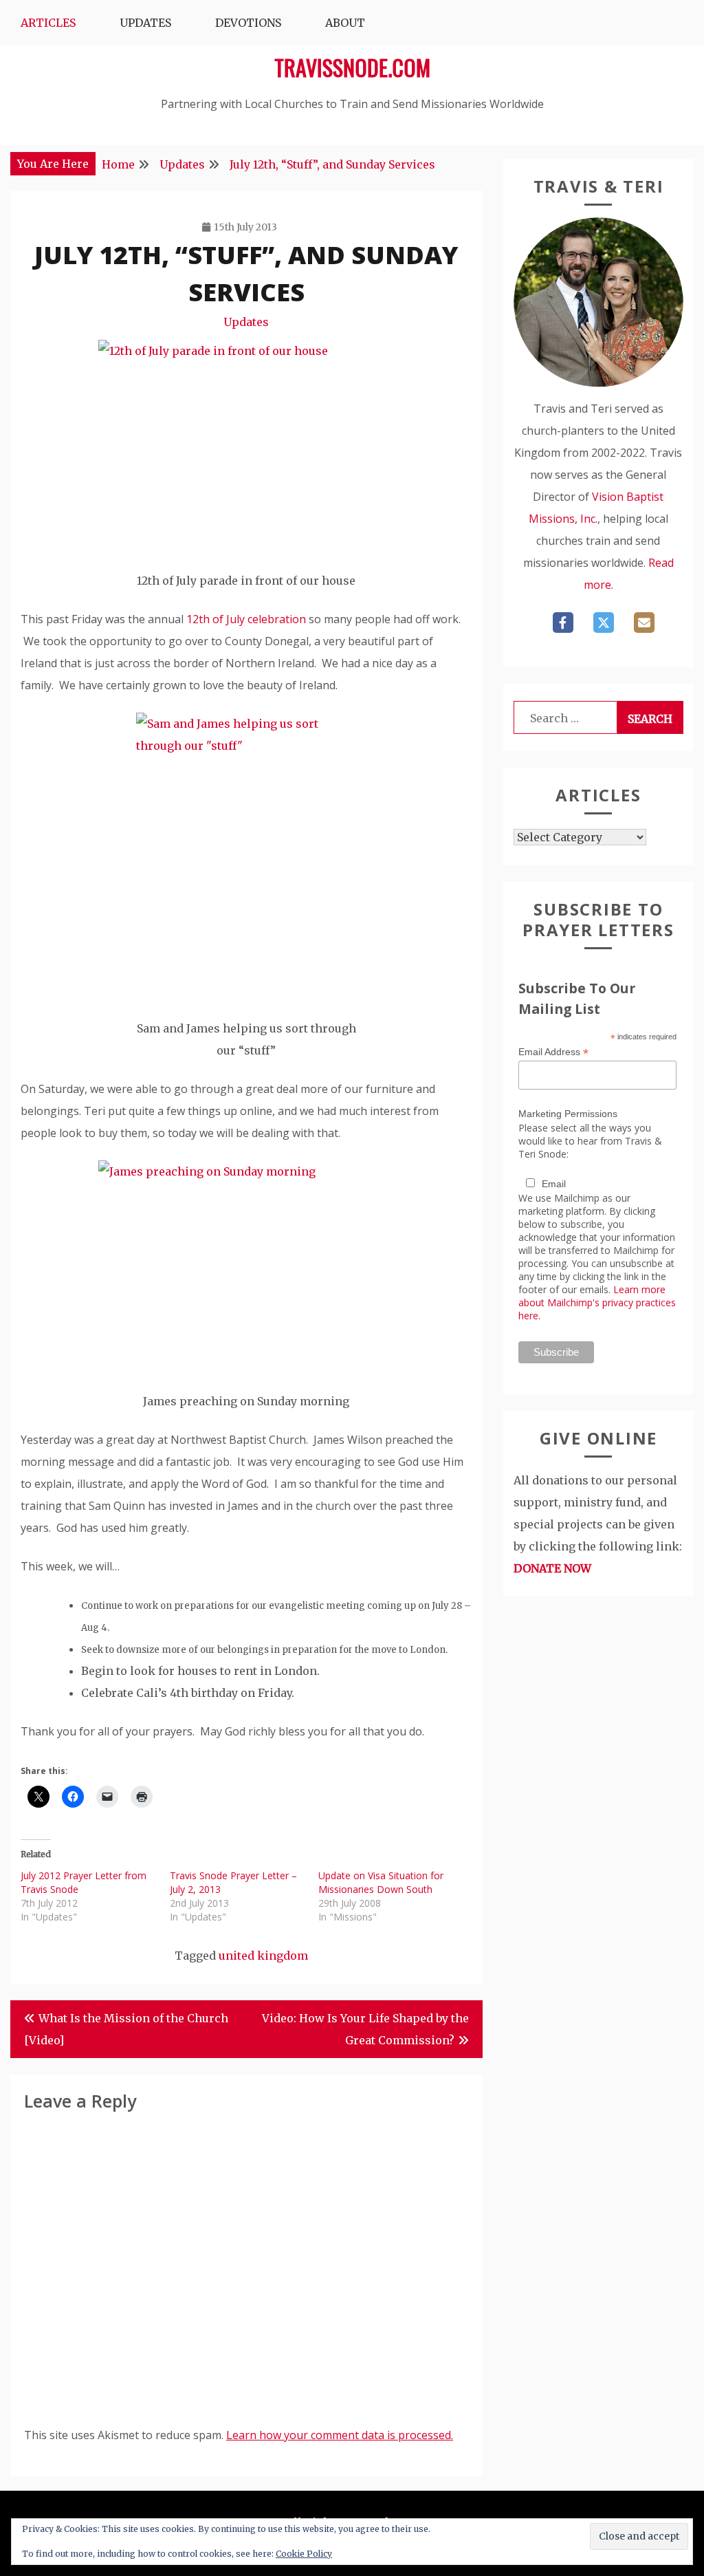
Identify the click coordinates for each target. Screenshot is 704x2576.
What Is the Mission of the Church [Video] (126, 2029)
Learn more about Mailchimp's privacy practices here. (597, 1302)
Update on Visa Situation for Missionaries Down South (381, 1882)
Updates (145, 23)
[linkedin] (644, 623)
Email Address (553, 1052)
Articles (48, 23)
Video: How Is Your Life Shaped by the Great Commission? (365, 2029)
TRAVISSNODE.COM (352, 67)
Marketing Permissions (568, 1114)
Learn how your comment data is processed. (340, 2435)
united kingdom (263, 1956)
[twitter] (604, 623)
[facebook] (563, 623)
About (345, 23)
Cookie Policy (304, 2554)
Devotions (248, 23)
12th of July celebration (246, 619)
